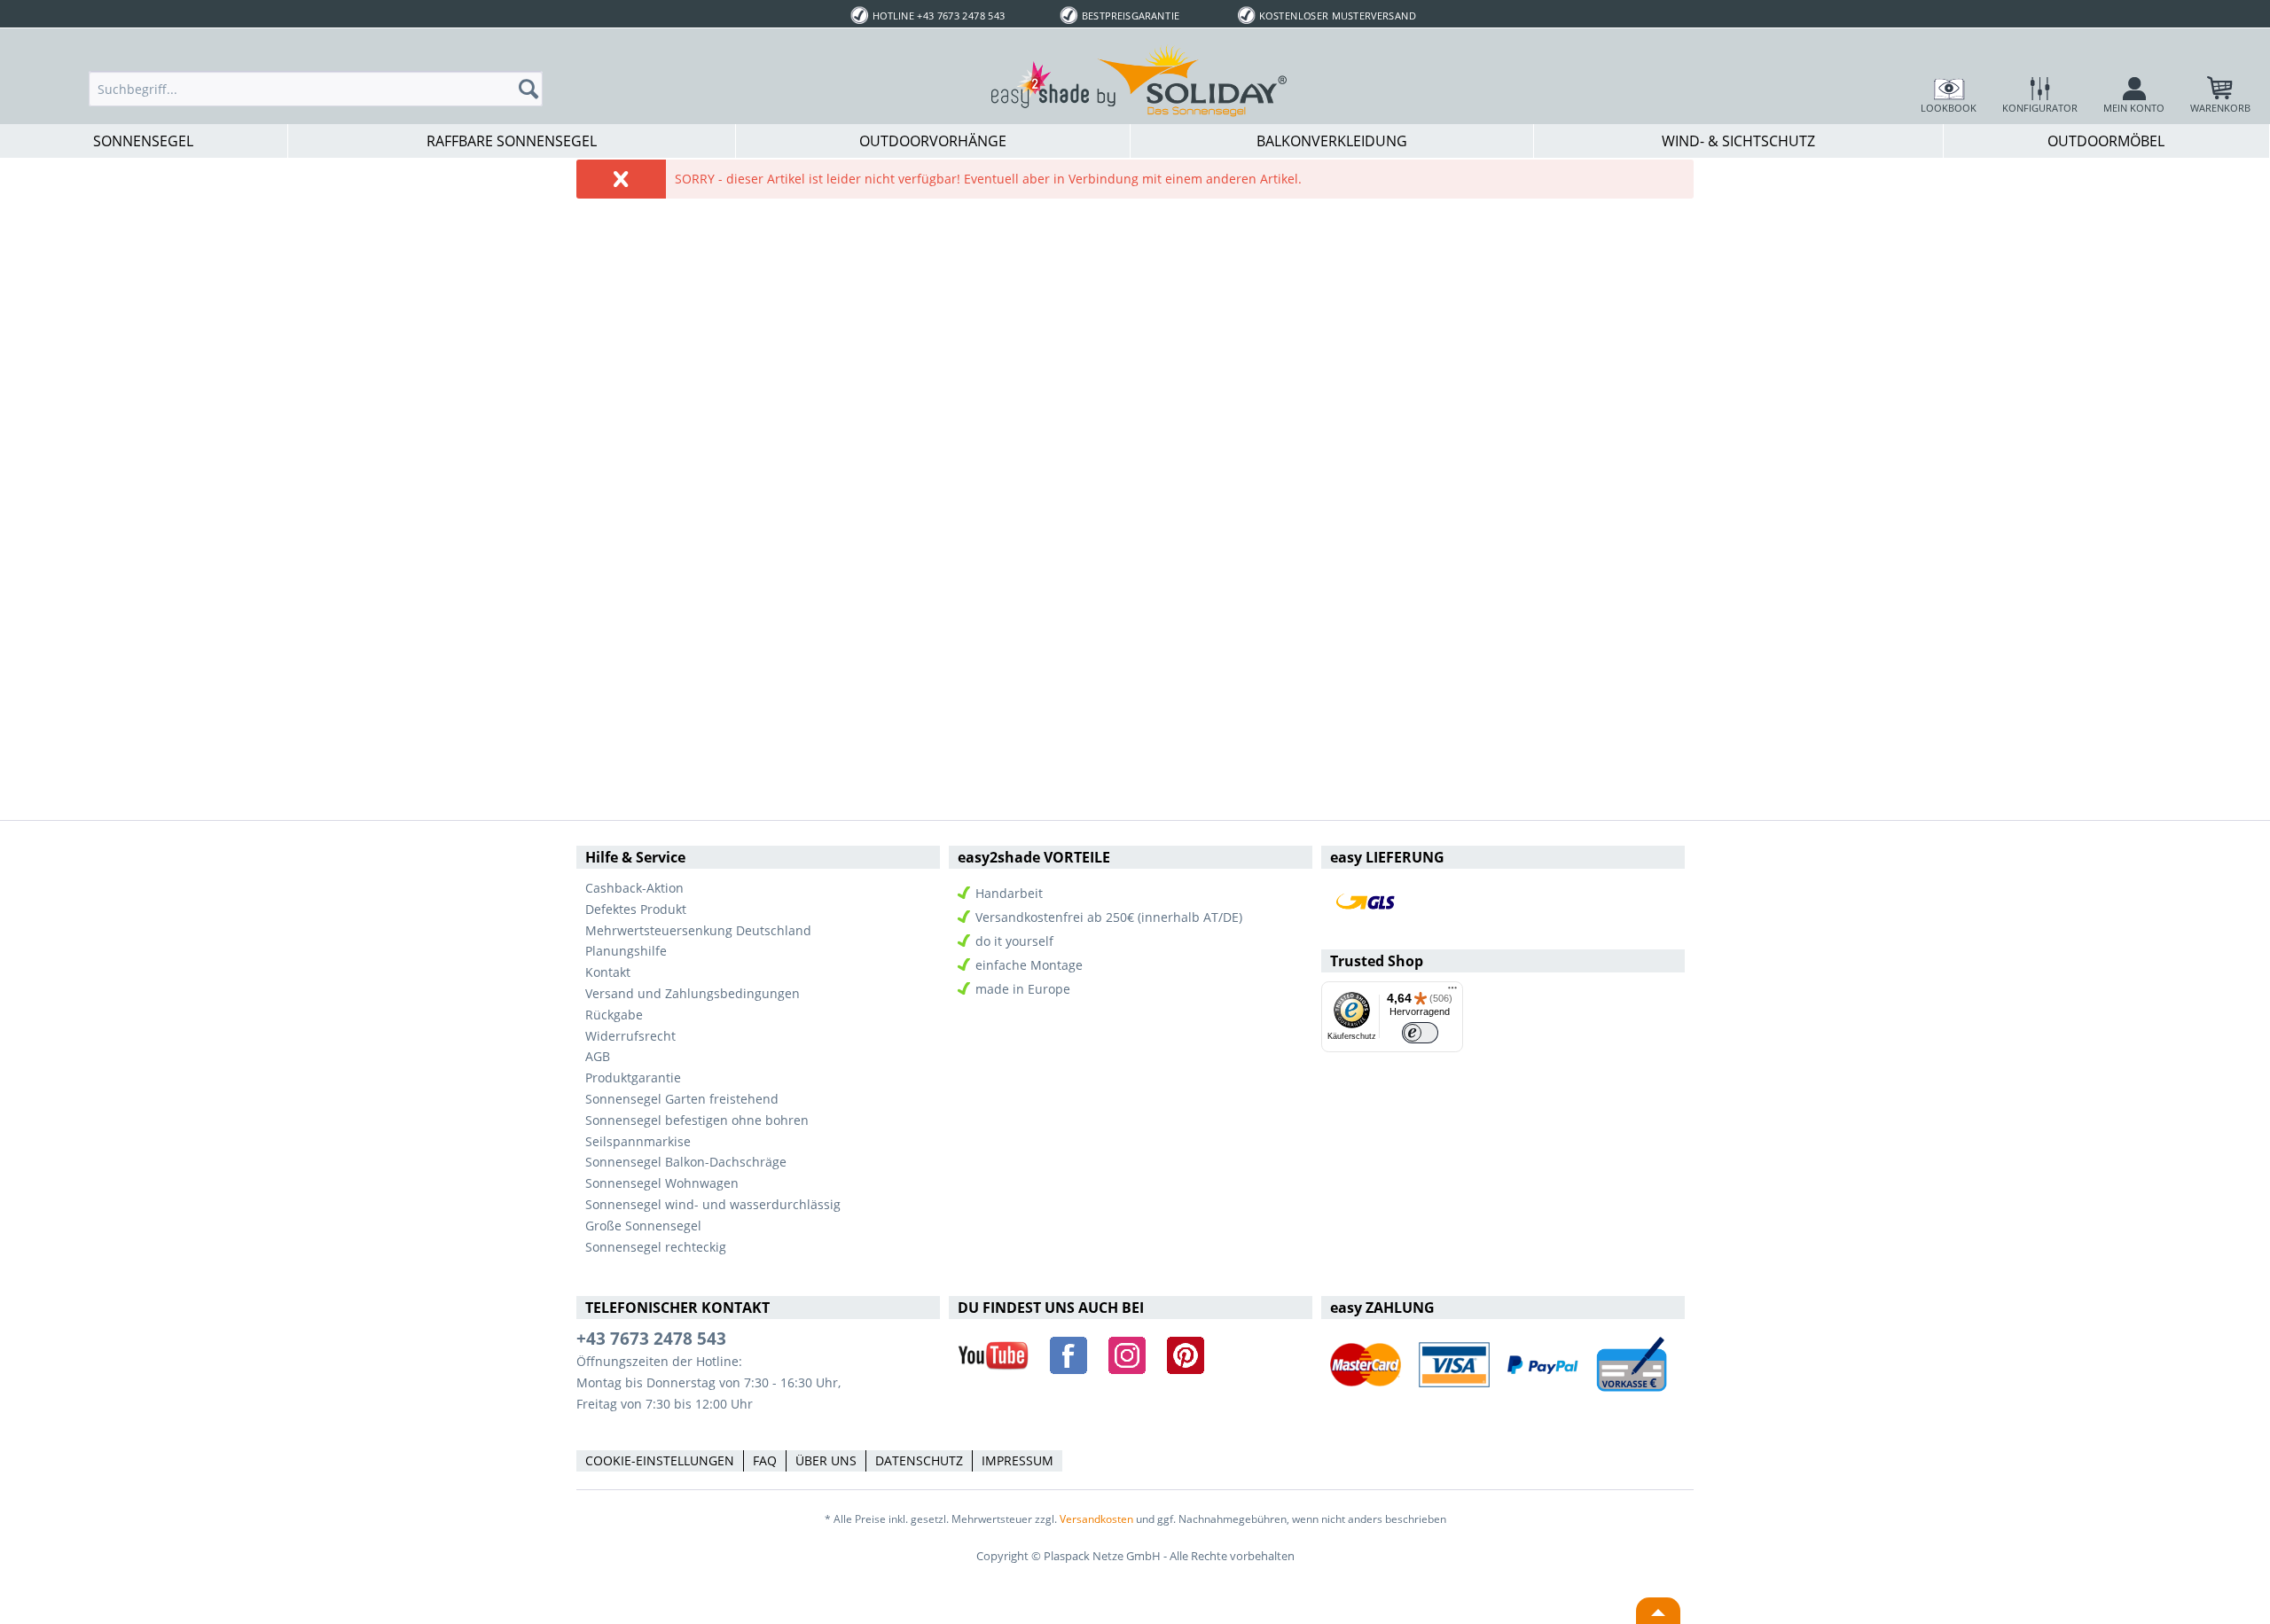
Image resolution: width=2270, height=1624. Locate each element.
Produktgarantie (633, 1077)
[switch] (1420, 1033)
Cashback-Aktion (634, 888)
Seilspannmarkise (638, 1141)
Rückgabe (614, 1015)
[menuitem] (316, 89)
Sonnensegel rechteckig (656, 1247)
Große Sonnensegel (643, 1226)
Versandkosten (1096, 1519)
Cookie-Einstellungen (660, 1460)
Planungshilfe (626, 951)
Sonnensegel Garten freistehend (682, 1099)
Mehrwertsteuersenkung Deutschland (698, 930)
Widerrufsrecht (630, 1036)
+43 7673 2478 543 (651, 1339)
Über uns (826, 1460)
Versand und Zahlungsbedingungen (693, 993)
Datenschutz (919, 1460)
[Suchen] (534, 89)
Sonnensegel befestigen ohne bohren (697, 1120)
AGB (598, 1056)
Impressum (1018, 1460)
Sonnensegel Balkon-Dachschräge (686, 1162)
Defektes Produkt (636, 909)
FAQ (765, 1460)
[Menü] (1452, 992)
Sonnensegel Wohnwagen (662, 1183)
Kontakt (608, 972)
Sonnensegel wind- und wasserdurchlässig (713, 1204)
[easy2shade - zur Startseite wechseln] (1139, 80)
